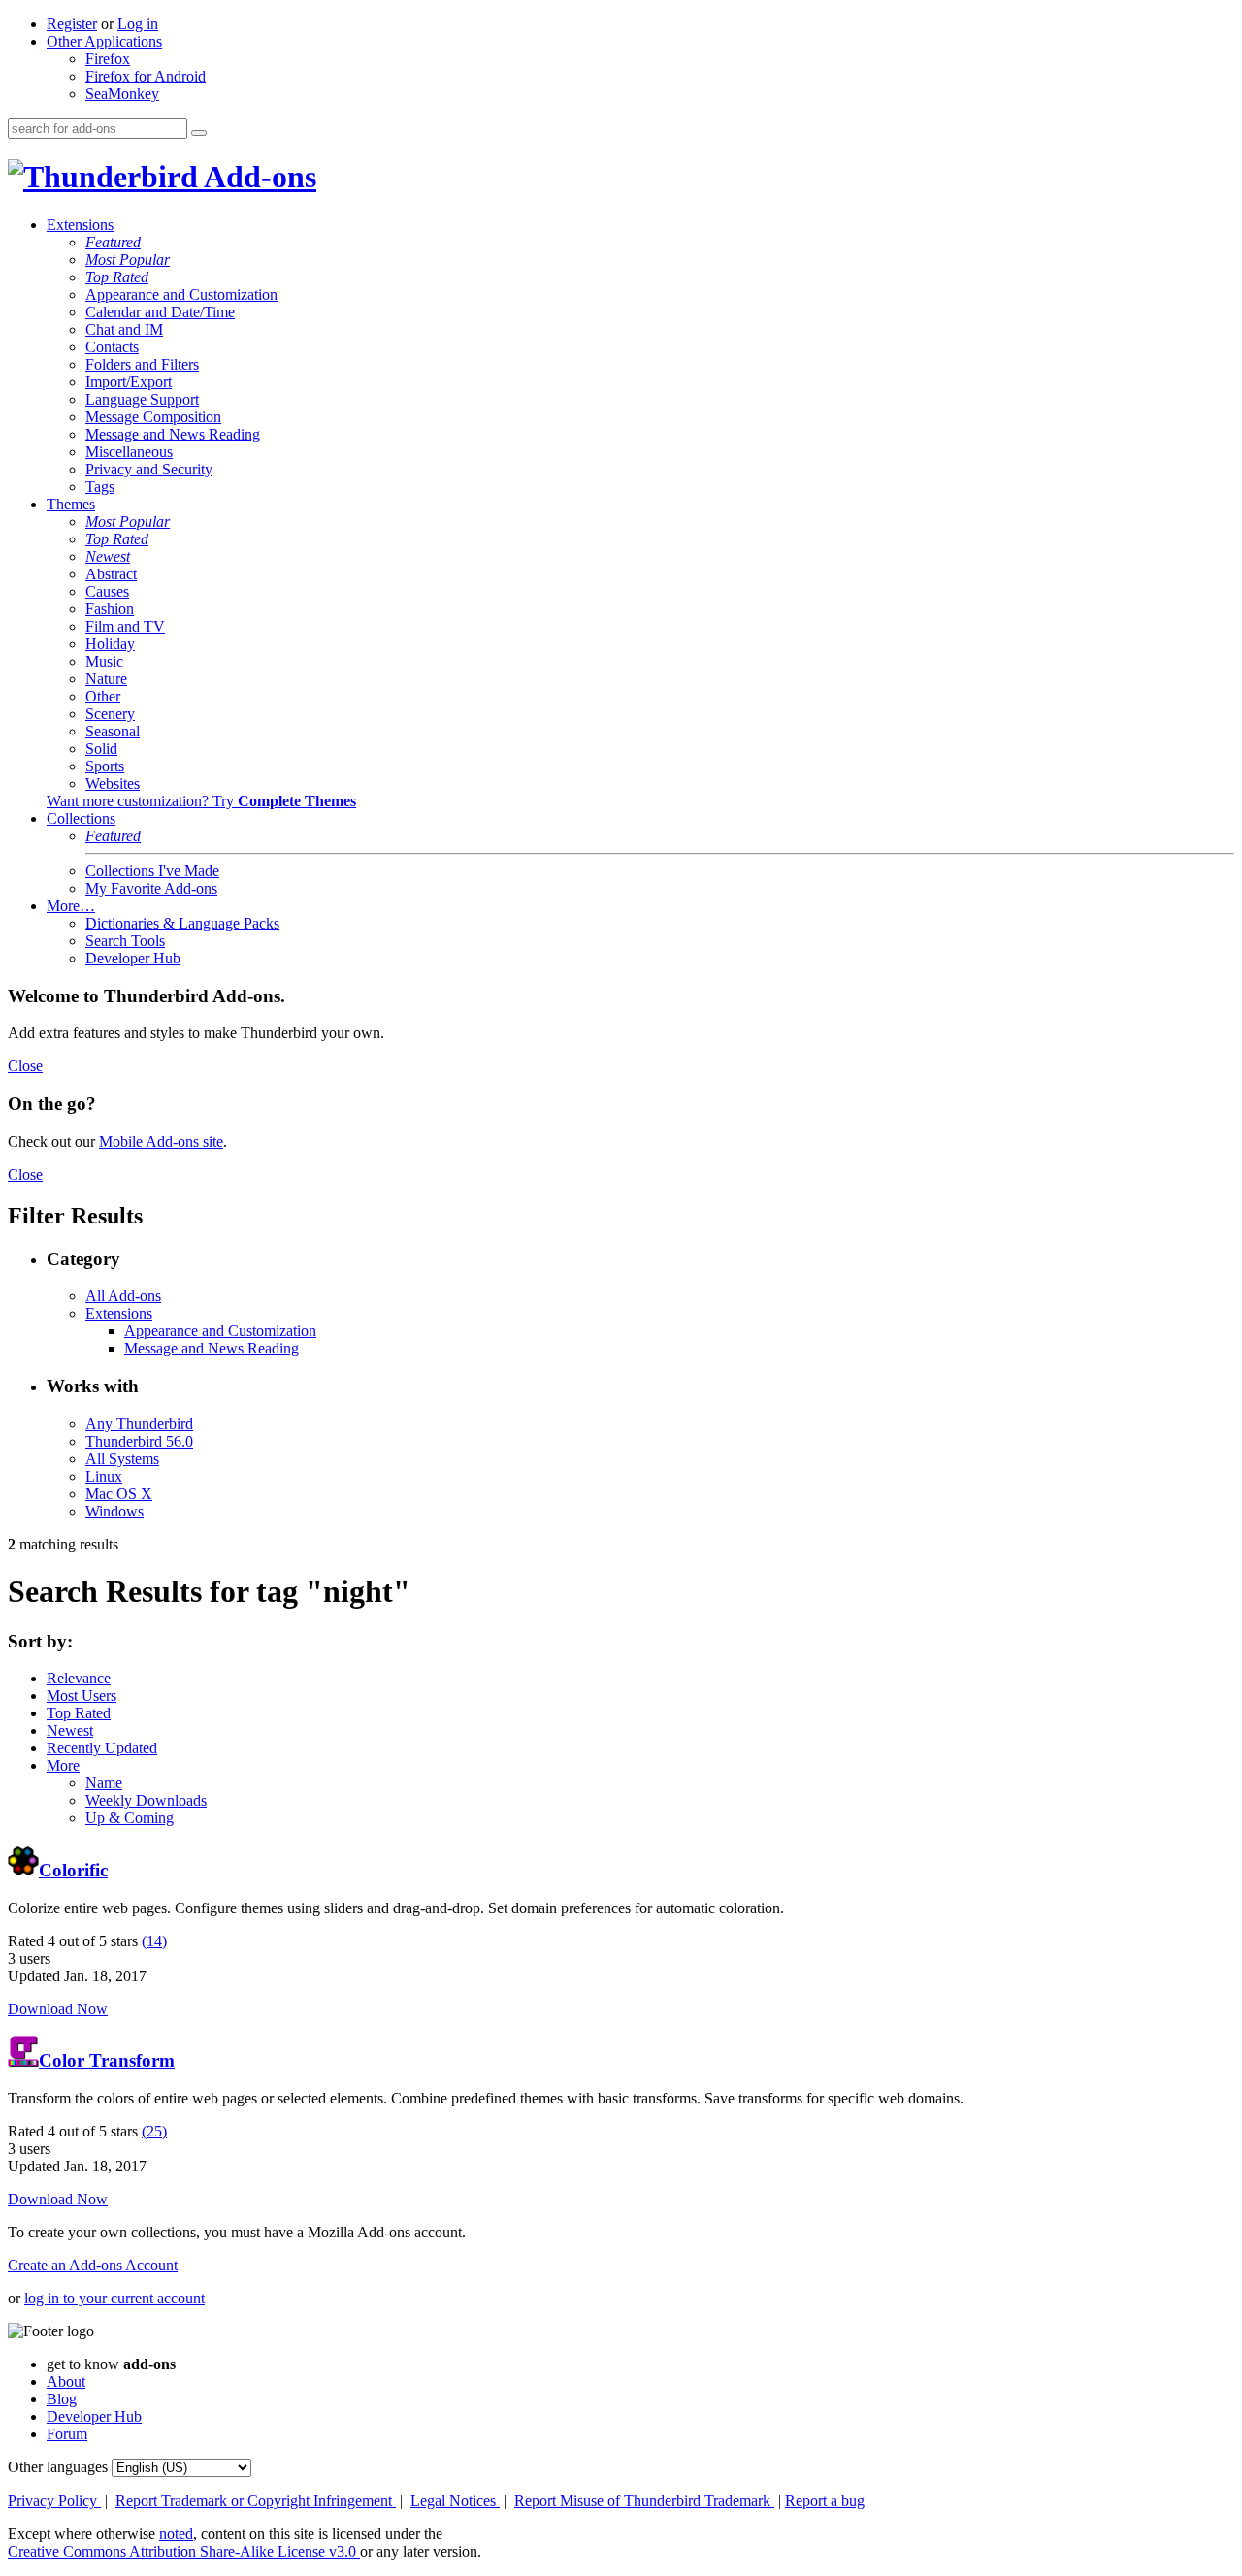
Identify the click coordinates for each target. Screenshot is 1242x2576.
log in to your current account (114, 2298)
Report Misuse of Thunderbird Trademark (644, 2501)
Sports (105, 766)
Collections (81, 818)
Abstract (111, 574)
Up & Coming (130, 1818)
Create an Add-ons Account (93, 2265)
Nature (106, 679)
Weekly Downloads (146, 1800)
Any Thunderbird (139, 1424)
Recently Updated (102, 1748)
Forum (67, 2434)
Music (104, 661)
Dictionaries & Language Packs (182, 923)
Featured (113, 242)
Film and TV (125, 626)
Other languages (58, 2467)
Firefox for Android (146, 76)
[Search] (199, 133)
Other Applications (104, 41)
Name (104, 1783)
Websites (113, 783)
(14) (154, 1941)
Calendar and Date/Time (160, 312)
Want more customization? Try (201, 801)
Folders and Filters (142, 364)
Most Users (82, 1696)
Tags (100, 487)
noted (176, 2534)
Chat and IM (124, 329)
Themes (71, 504)
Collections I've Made (152, 871)
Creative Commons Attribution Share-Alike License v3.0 (184, 2551)
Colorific (73, 1870)
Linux (104, 1476)
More (63, 1765)
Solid (101, 749)
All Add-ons (123, 1296)
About (66, 2381)
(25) (154, 2131)
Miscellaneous (129, 452)
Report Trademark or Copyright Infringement (256, 2501)
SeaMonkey (122, 94)
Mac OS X (119, 1494)
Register (72, 24)
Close (25, 1066)
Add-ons (257, 177)
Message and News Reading (173, 434)
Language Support (142, 399)
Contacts (112, 347)
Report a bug (825, 2501)
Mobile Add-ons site (161, 1141)
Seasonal (113, 731)
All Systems (122, 1459)
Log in (138, 24)
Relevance (79, 1678)
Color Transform (107, 2060)
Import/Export (129, 382)
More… (71, 906)
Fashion (110, 609)
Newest (108, 556)
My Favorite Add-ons (151, 888)
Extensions (80, 225)
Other (103, 696)
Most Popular (128, 260)
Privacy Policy (54, 2501)
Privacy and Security (149, 469)
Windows (114, 1511)
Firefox (108, 59)
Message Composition (153, 417)
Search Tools (125, 941)
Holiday (110, 644)
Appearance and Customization (181, 294)
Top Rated (117, 277)
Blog (62, 2399)
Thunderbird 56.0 (139, 1441)
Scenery (110, 714)
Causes (107, 591)
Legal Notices (455, 2501)
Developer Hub (133, 958)
